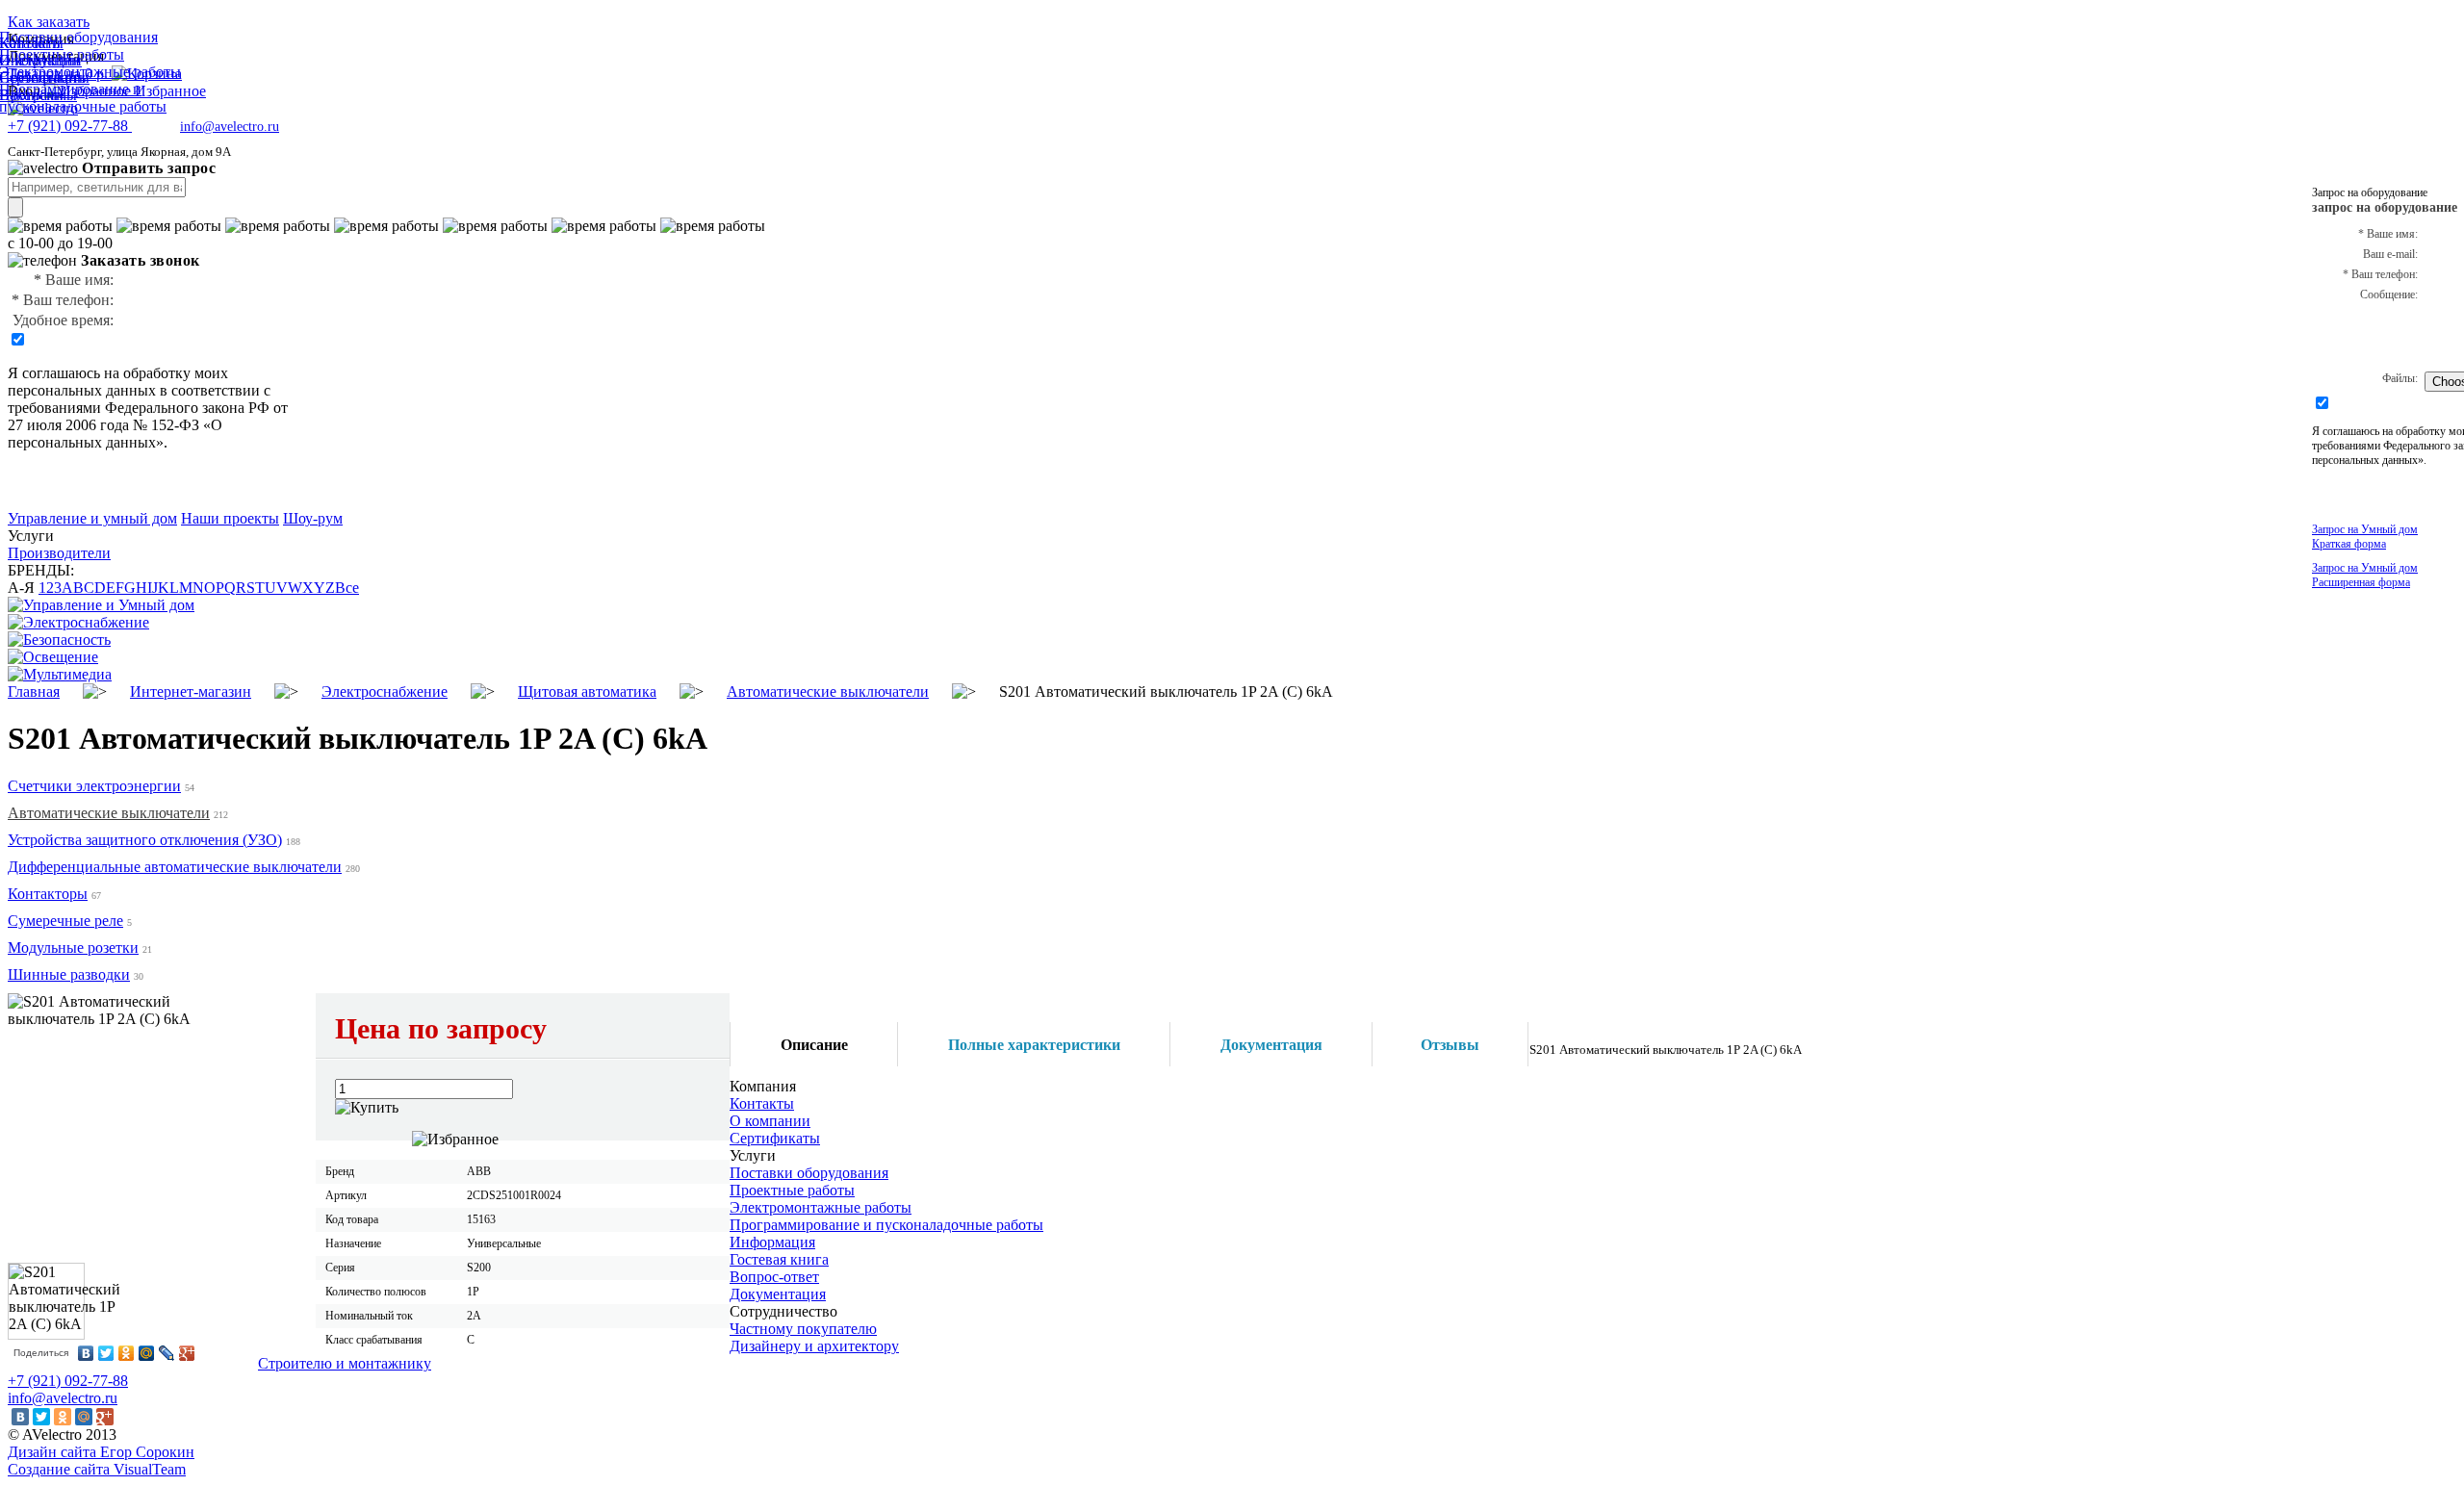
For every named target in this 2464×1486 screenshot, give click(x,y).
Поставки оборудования (809, 1173)
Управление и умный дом (92, 518)
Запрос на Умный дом (2365, 537)
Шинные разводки (69, 974)
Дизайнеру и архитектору (814, 1346)
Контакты (762, 1103)
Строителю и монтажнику (345, 1363)
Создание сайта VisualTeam (97, 1469)
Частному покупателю (803, 1329)
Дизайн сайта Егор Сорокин (101, 1452)
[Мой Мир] (147, 1353)
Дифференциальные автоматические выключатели (175, 867)
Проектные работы (792, 1190)
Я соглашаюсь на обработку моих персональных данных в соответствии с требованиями (139, 390)
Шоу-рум (313, 518)
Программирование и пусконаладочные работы (886, 1225)
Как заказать (49, 22)
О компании (770, 1121)
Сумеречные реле (65, 921)
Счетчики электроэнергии (94, 786)
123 (50, 588)
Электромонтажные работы (821, 1207)
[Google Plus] (187, 1353)
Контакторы (48, 894)
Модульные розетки (73, 948)
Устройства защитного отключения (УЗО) (145, 840)
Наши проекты (230, 518)
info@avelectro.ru (230, 127)
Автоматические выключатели (109, 813)
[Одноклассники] (127, 1353)
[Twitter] (106, 1353)
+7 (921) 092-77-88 (68, 1381)
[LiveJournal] (167, 1353)
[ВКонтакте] (86, 1353)
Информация (772, 1242)
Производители (59, 553)
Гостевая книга (779, 1259)
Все (347, 588)
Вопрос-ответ (774, 1277)
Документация (778, 1294)
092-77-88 (70, 126)
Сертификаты (775, 1138)
